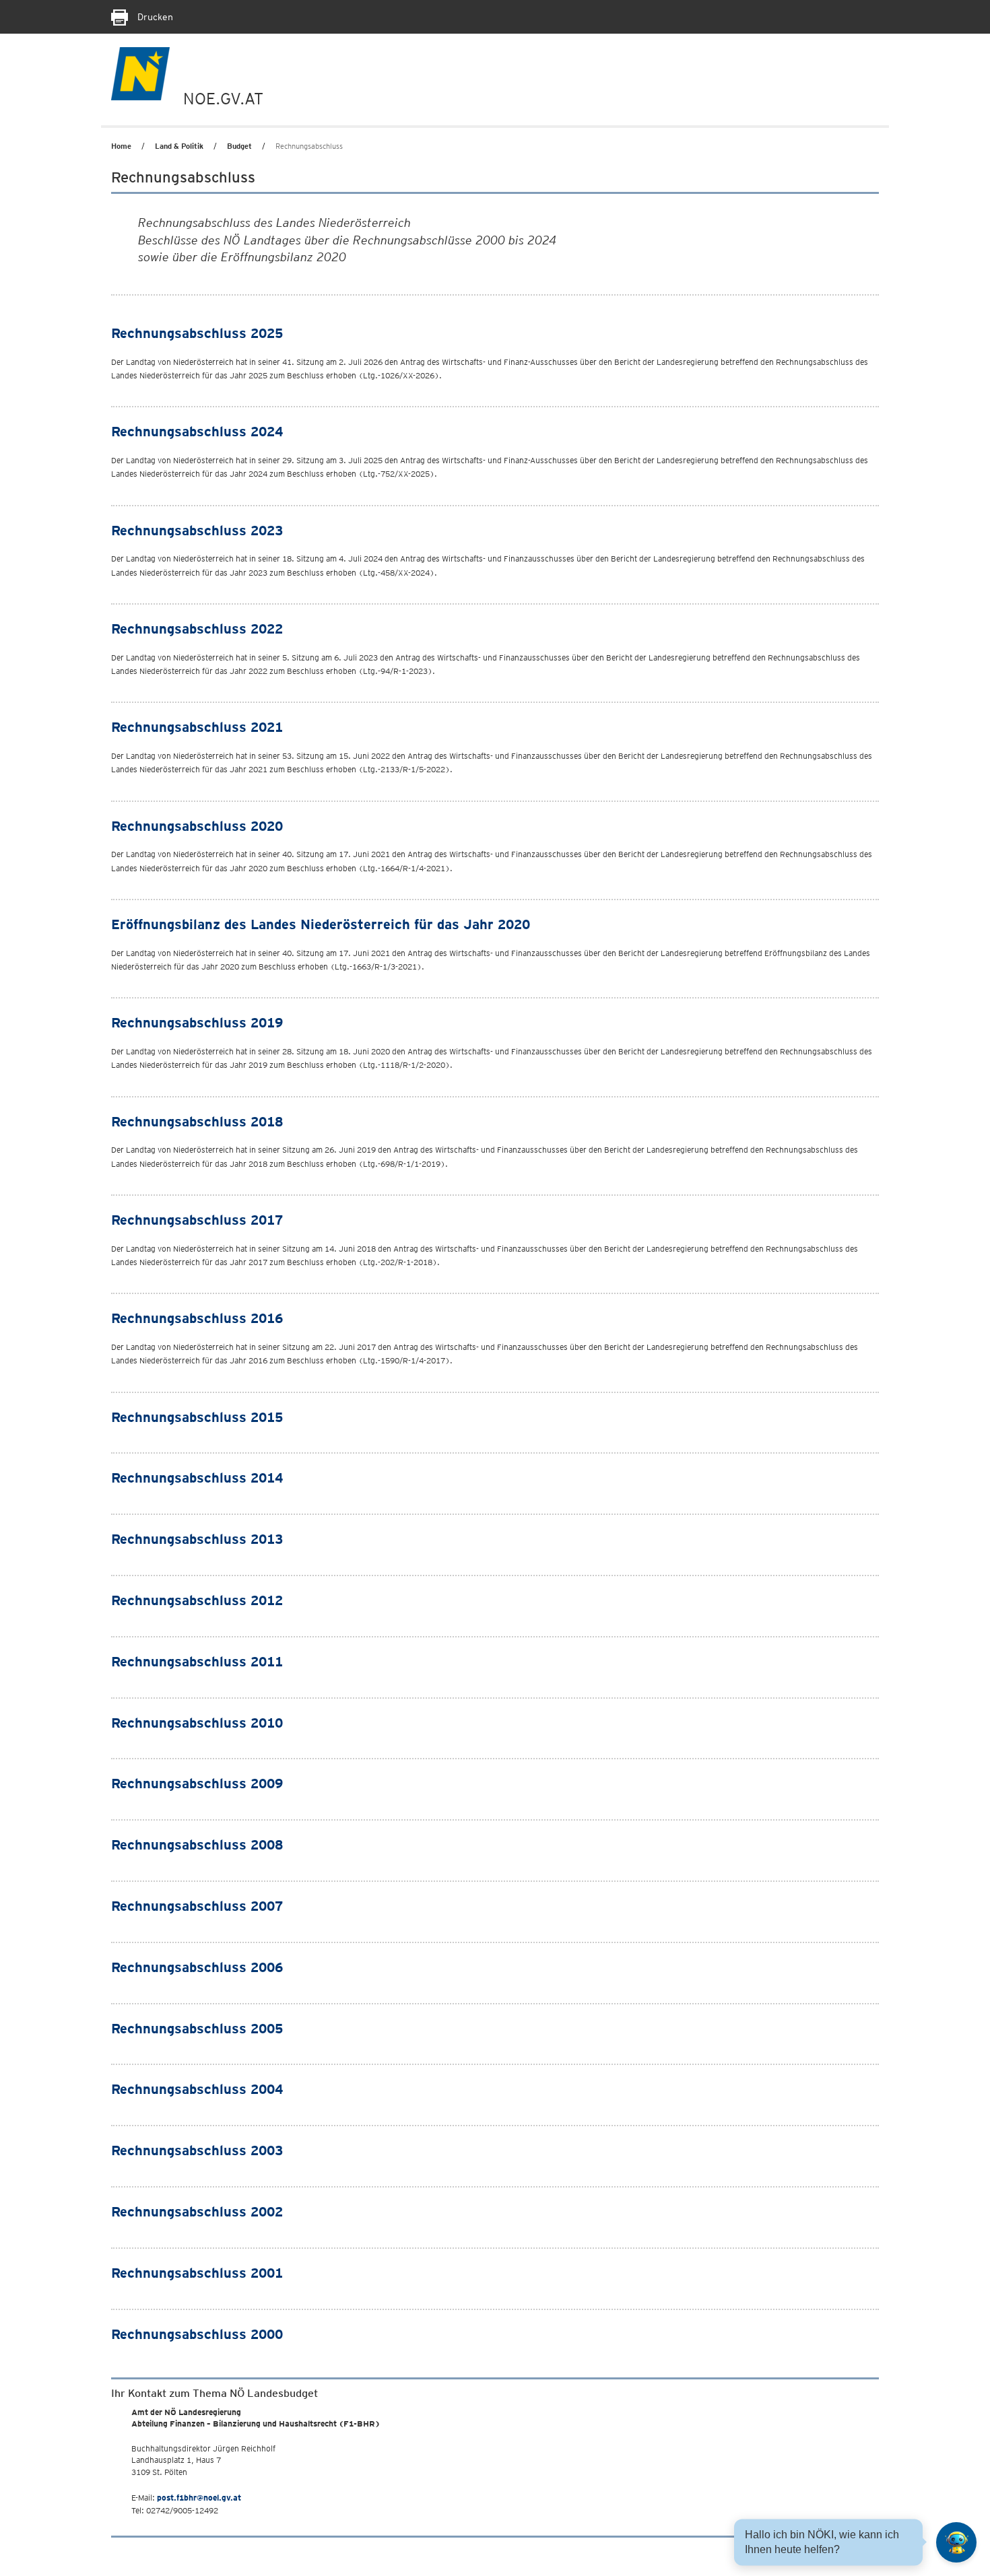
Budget (239, 146)
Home (121, 146)
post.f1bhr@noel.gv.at (199, 2498)
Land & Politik (179, 146)
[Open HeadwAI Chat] (956, 2542)
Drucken (154, 17)
